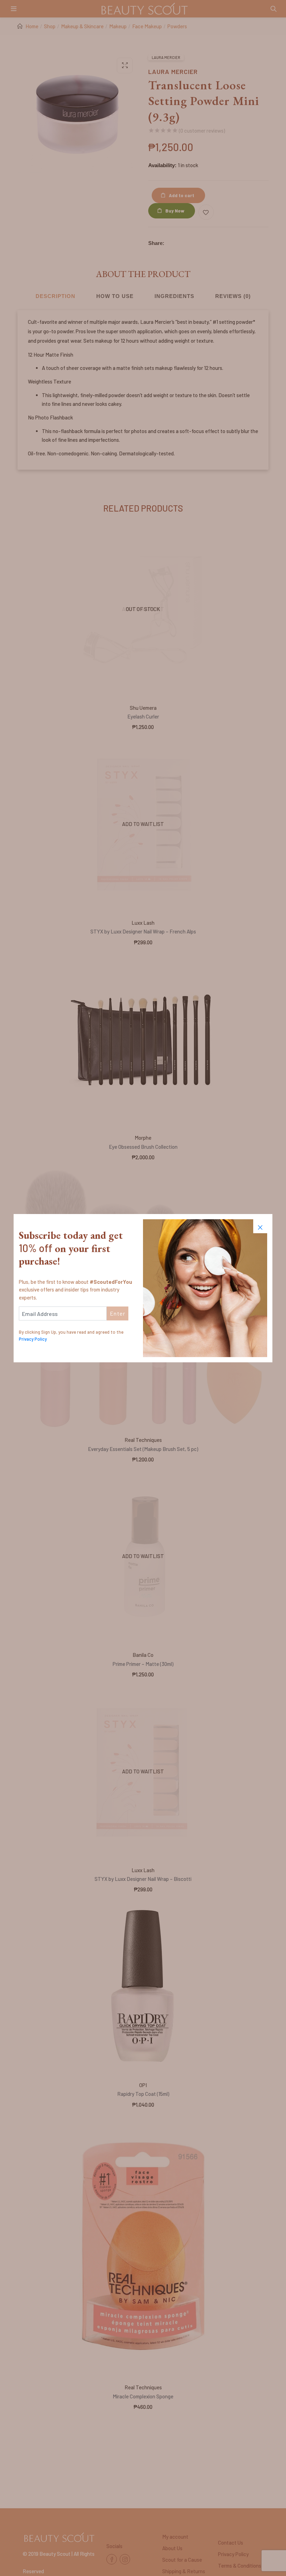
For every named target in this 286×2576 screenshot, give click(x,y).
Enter (118, 1313)
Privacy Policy (33, 1339)
